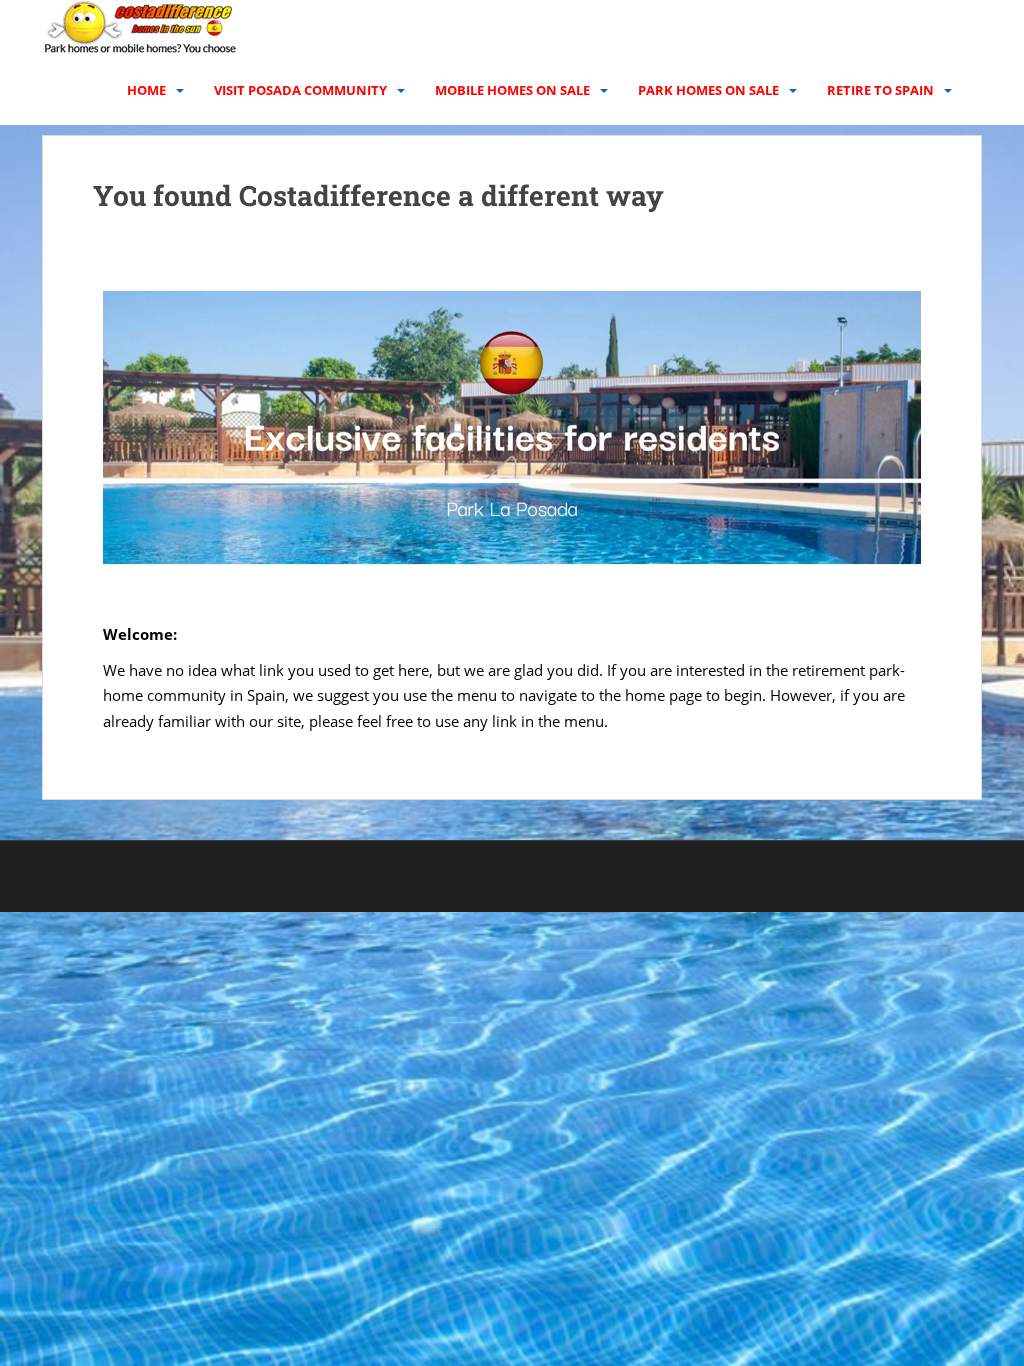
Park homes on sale (708, 90)
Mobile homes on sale (512, 90)
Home (146, 90)
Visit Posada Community (300, 90)
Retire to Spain (880, 90)
